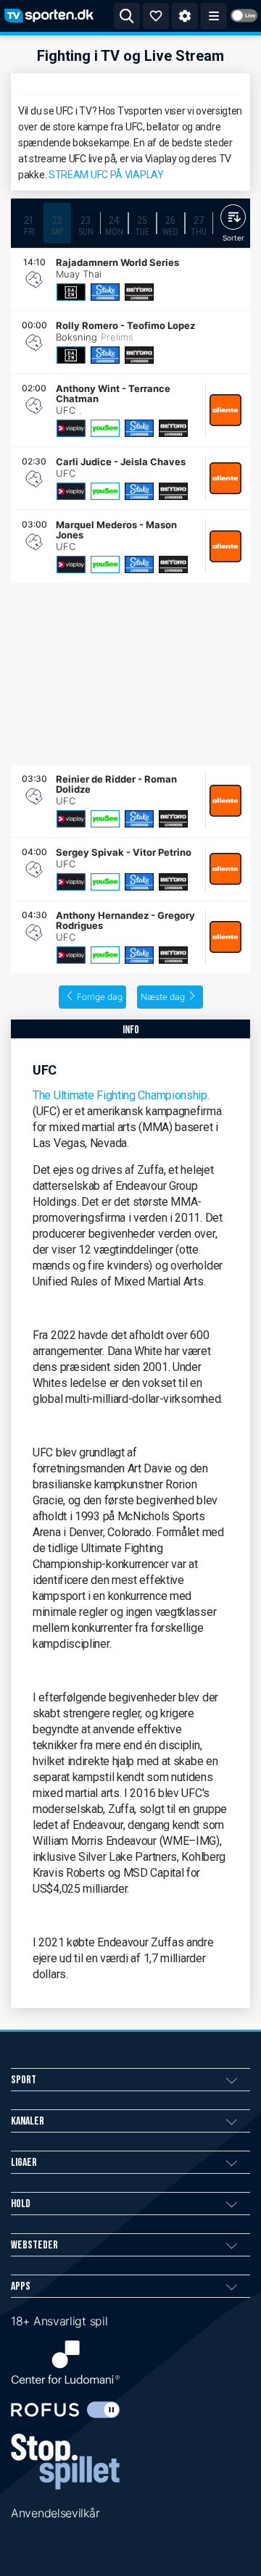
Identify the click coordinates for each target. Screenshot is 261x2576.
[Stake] (105, 292)
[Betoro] (139, 292)
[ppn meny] (214, 16)
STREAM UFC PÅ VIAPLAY (106, 175)
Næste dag (163, 997)
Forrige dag (100, 997)
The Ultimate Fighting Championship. (121, 1095)
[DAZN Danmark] (71, 292)
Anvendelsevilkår (55, 2513)
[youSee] (105, 428)
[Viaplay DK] (71, 428)
